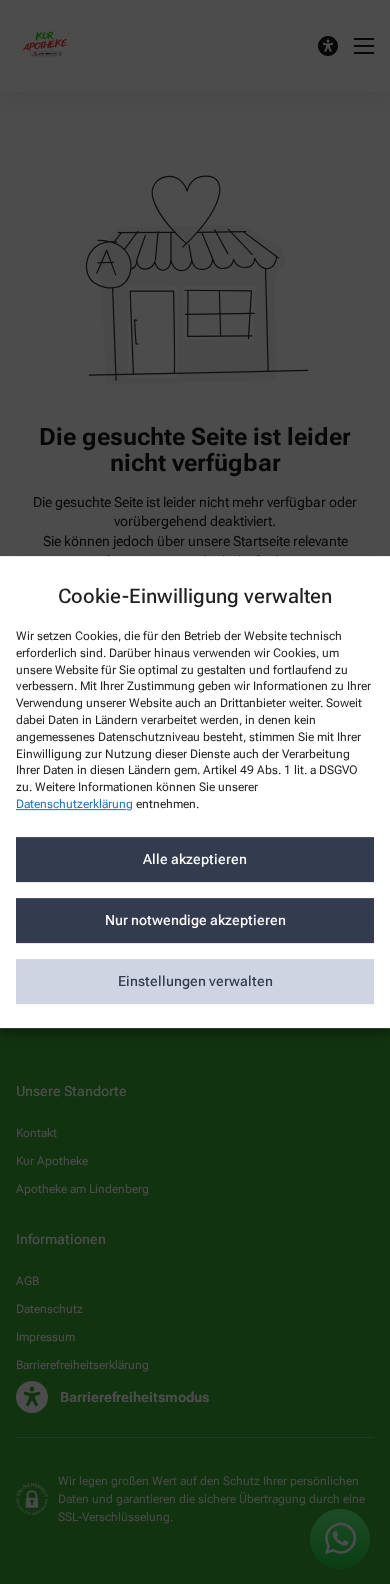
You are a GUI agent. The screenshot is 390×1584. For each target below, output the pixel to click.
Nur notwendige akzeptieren (195, 920)
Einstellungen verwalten (195, 981)
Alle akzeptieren (195, 859)
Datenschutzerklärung (74, 804)
